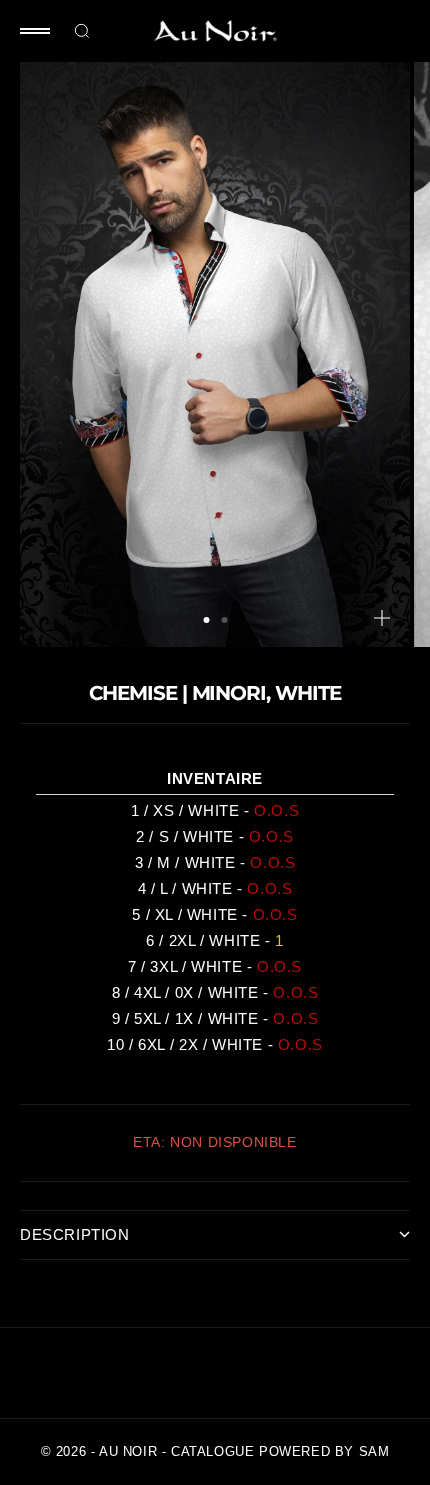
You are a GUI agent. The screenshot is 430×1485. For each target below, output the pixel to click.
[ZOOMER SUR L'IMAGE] (382, 618)
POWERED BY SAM (324, 1451)
